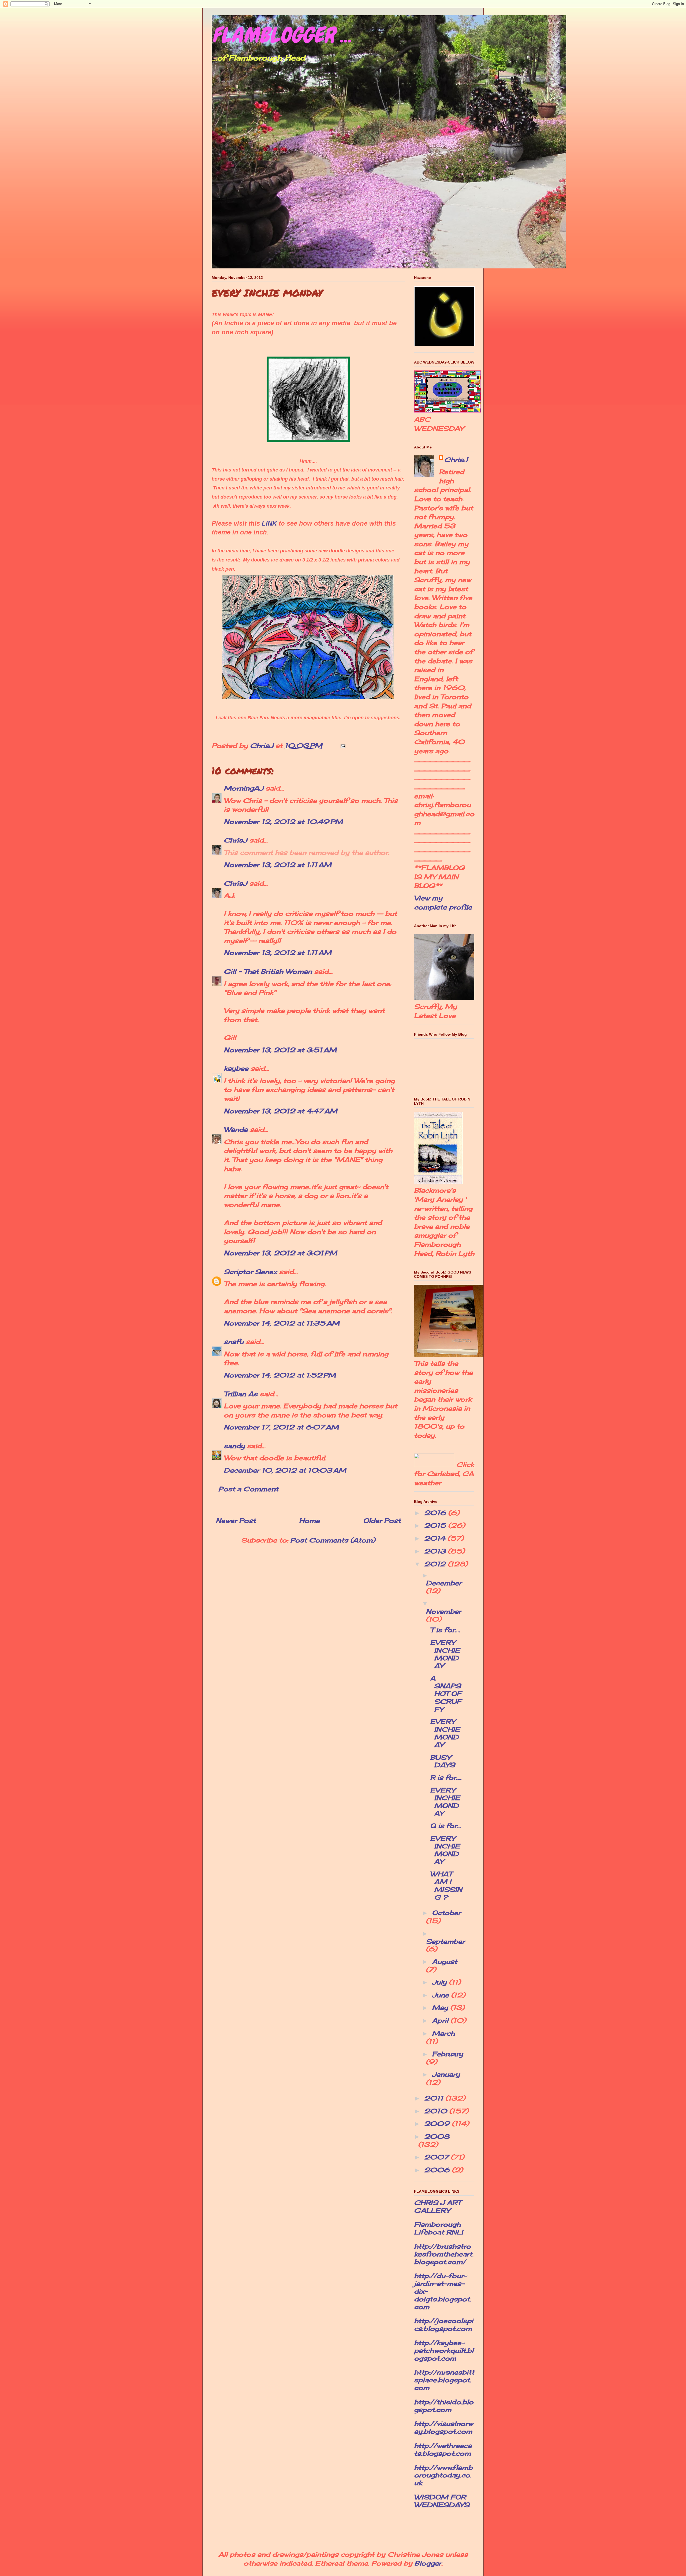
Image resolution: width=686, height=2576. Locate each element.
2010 (437, 2111)
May (441, 2008)
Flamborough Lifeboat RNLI (439, 2228)
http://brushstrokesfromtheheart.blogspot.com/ (444, 2254)
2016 (436, 1513)
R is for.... (446, 1777)
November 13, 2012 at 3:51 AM (280, 1050)
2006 (438, 2170)
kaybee (236, 1068)
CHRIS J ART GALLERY (437, 2206)
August (445, 1961)
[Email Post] (342, 746)
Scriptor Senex (250, 1272)
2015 (436, 1525)
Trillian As (241, 1394)
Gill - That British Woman (268, 971)
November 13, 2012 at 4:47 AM (281, 1111)
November (443, 1611)
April (441, 2020)
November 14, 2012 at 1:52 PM (280, 1375)
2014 (436, 1538)
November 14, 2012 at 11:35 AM (282, 1323)
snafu (234, 1342)
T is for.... (445, 1630)
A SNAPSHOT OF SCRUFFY (446, 1693)
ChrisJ (235, 840)
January (446, 2074)
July (440, 1982)
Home (309, 1521)
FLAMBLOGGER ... (281, 35)
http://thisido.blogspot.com (444, 2406)
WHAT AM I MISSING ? (446, 1885)
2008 (437, 2136)
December (444, 1583)
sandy (234, 1446)
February (448, 2054)
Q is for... (445, 1826)
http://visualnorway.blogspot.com (443, 2427)
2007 (437, 2157)
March (443, 2033)
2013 (436, 1551)
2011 (435, 2098)
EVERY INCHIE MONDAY (445, 1654)
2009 (438, 2124)
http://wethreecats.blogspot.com (443, 2449)
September (445, 1941)
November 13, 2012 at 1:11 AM (278, 865)
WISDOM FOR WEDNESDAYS (442, 2501)
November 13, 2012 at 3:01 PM (280, 1253)
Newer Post (236, 1521)
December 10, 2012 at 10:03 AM (285, 1470)
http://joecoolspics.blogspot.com (444, 2325)
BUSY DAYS (443, 1761)
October (446, 1913)
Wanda (236, 1129)
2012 (436, 1564)
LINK (269, 523)
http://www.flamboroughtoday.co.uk (443, 2475)
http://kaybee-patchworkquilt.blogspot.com (444, 2350)
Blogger (428, 2563)
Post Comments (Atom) (333, 1540)
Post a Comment (248, 1489)
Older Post (382, 1521)
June (441, 1995)
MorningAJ (244, 788)
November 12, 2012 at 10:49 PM (283, 822)
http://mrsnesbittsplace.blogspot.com (444, 2380)
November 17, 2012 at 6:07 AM (281, 1427)
